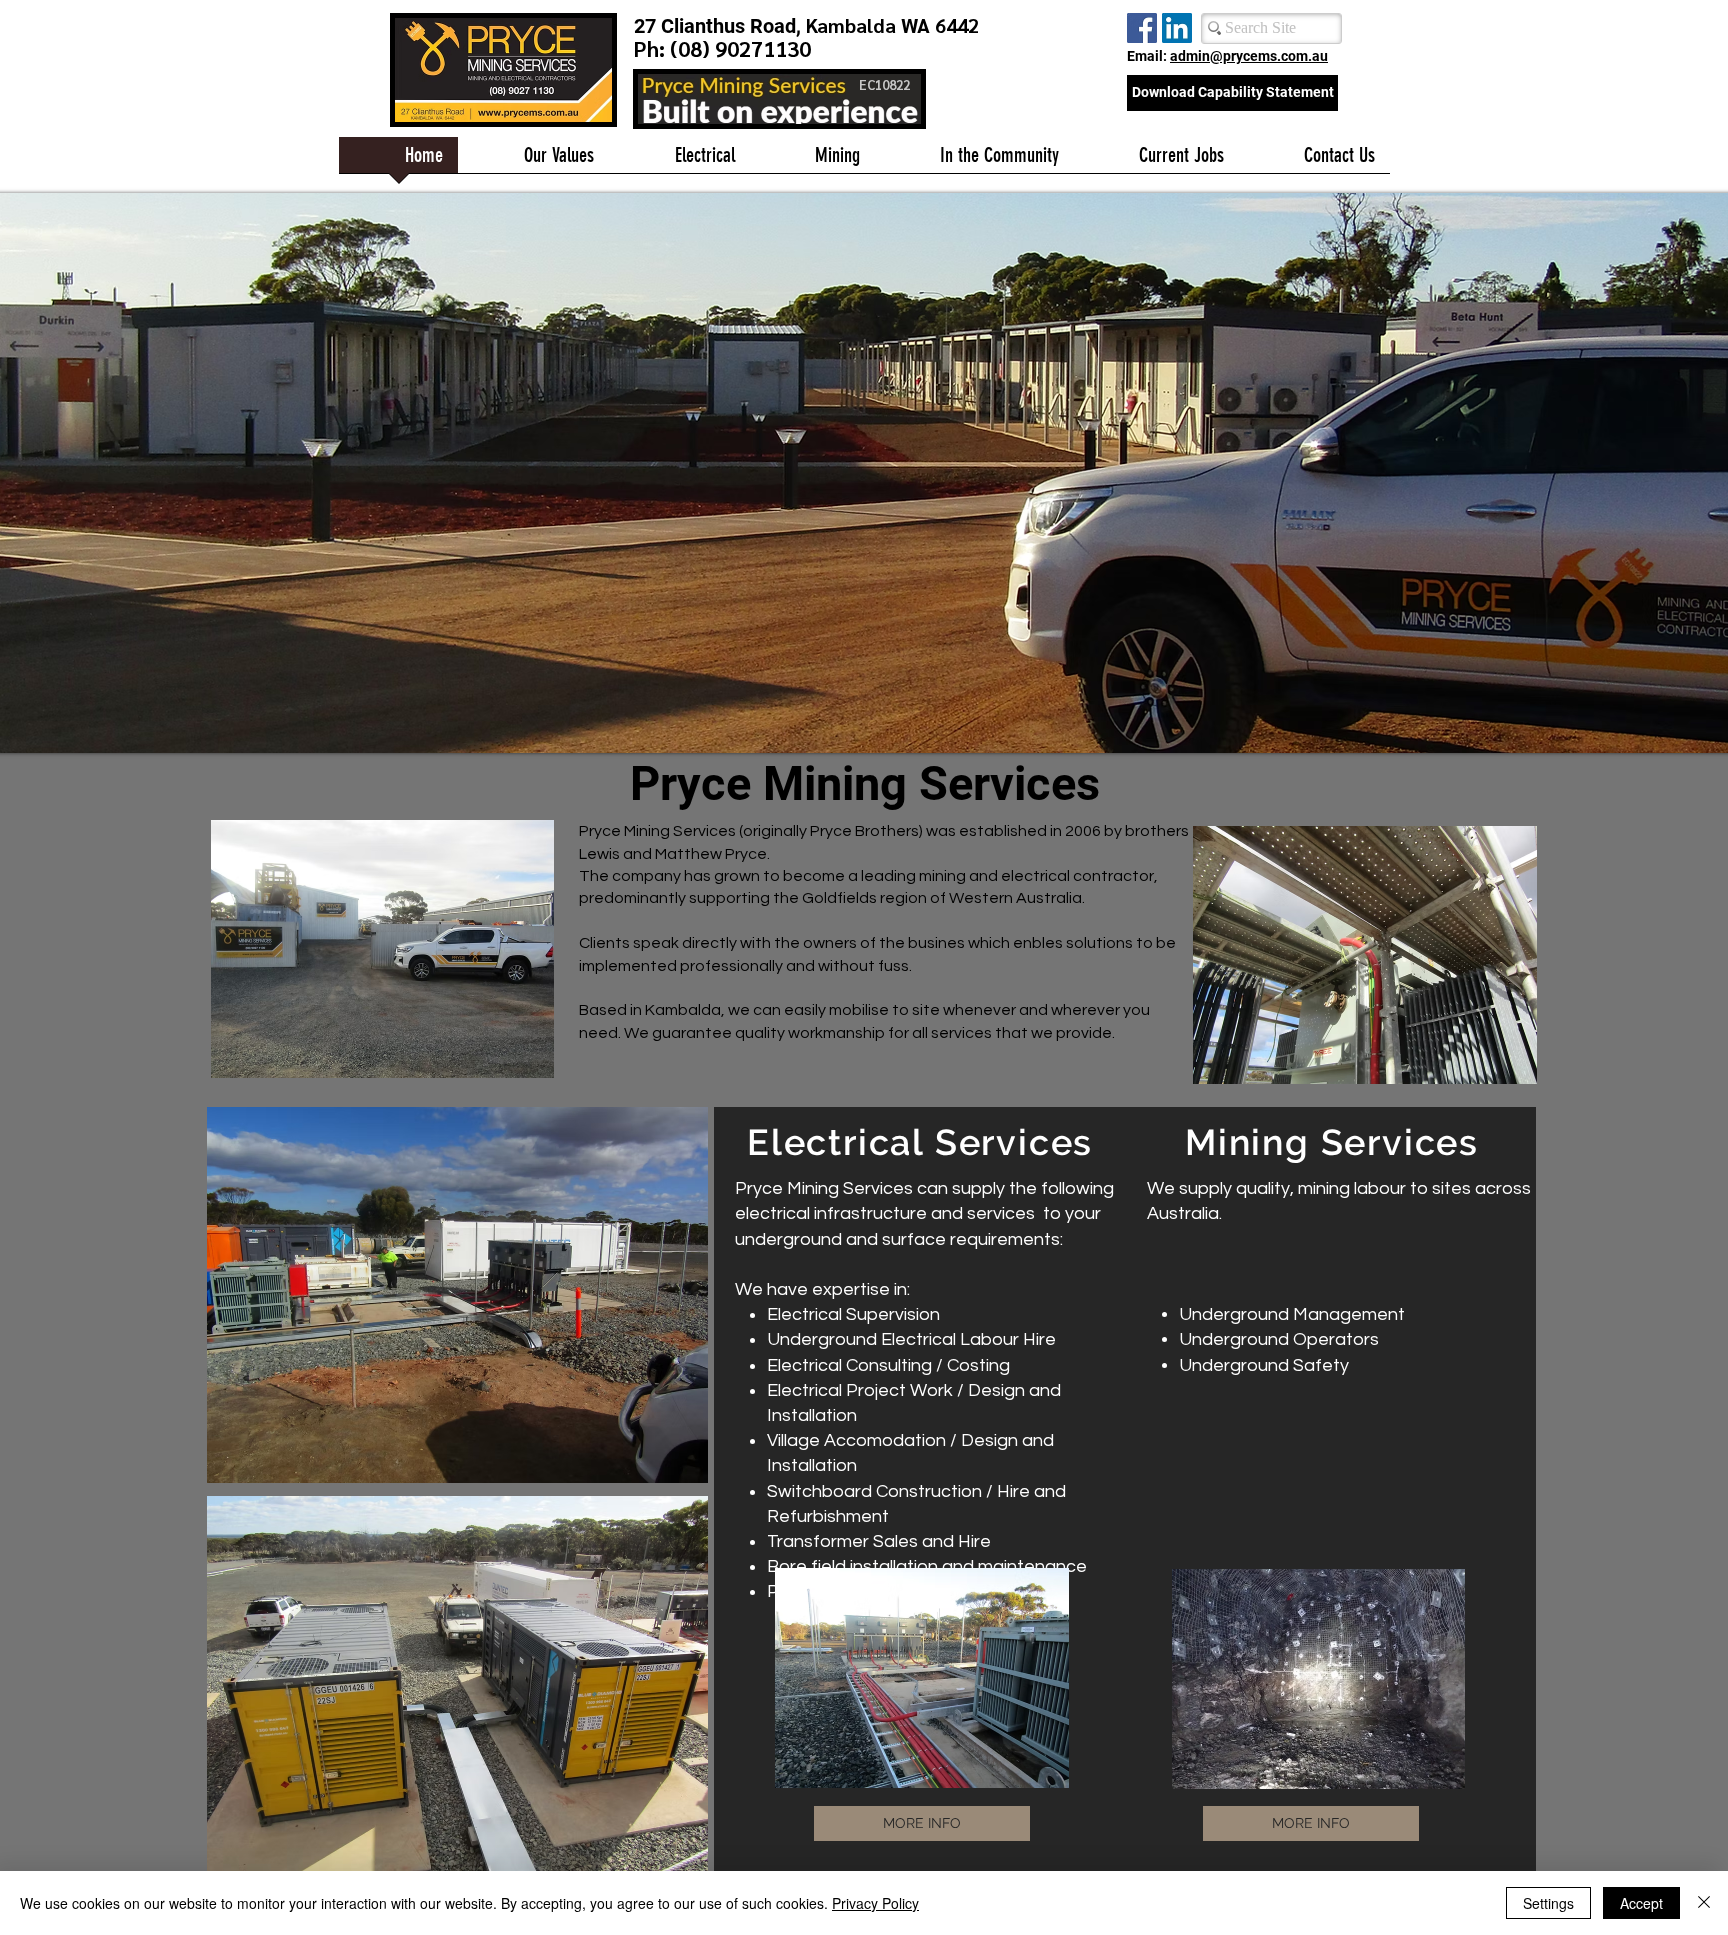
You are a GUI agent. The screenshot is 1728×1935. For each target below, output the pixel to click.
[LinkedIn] (1177, 28)
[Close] (1704, 1903)
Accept (1641, 1903)
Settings (1548, 1903)
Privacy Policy (875, 1903)
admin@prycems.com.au (1249, 56)
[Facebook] (1142, 28)
